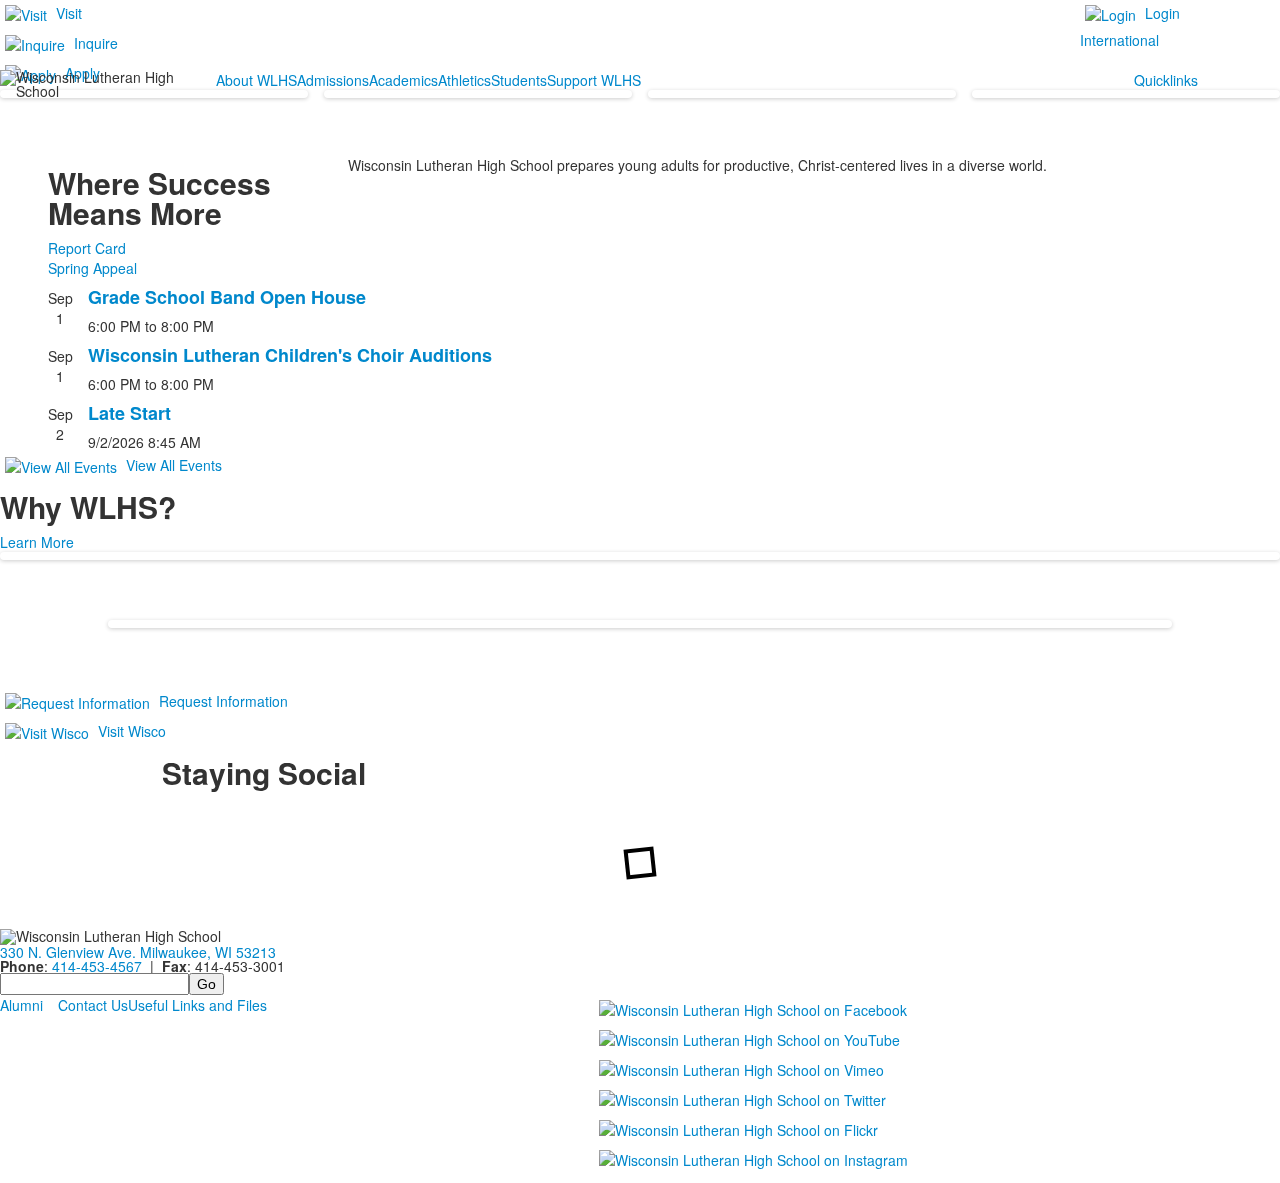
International (1119, 40)
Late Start (129, 413)
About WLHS (256, 80)
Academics (403, 80)
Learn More (37, 542)
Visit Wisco (132, 731)
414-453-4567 (97, 966)
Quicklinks (1166, 80)
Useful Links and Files (197, 1005)
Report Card (87, 248)
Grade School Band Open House (227, 297)
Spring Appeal (92, 268)
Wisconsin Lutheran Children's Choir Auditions (290, 355)
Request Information (223, 701)
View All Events (174, 465)
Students (519, 80)
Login (1162, 13)
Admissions (333, 80)
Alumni (21, 1005)
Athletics (464, 80)
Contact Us (93, 1005)
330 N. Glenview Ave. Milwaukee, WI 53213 (138, 952)
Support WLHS (594, 80)
